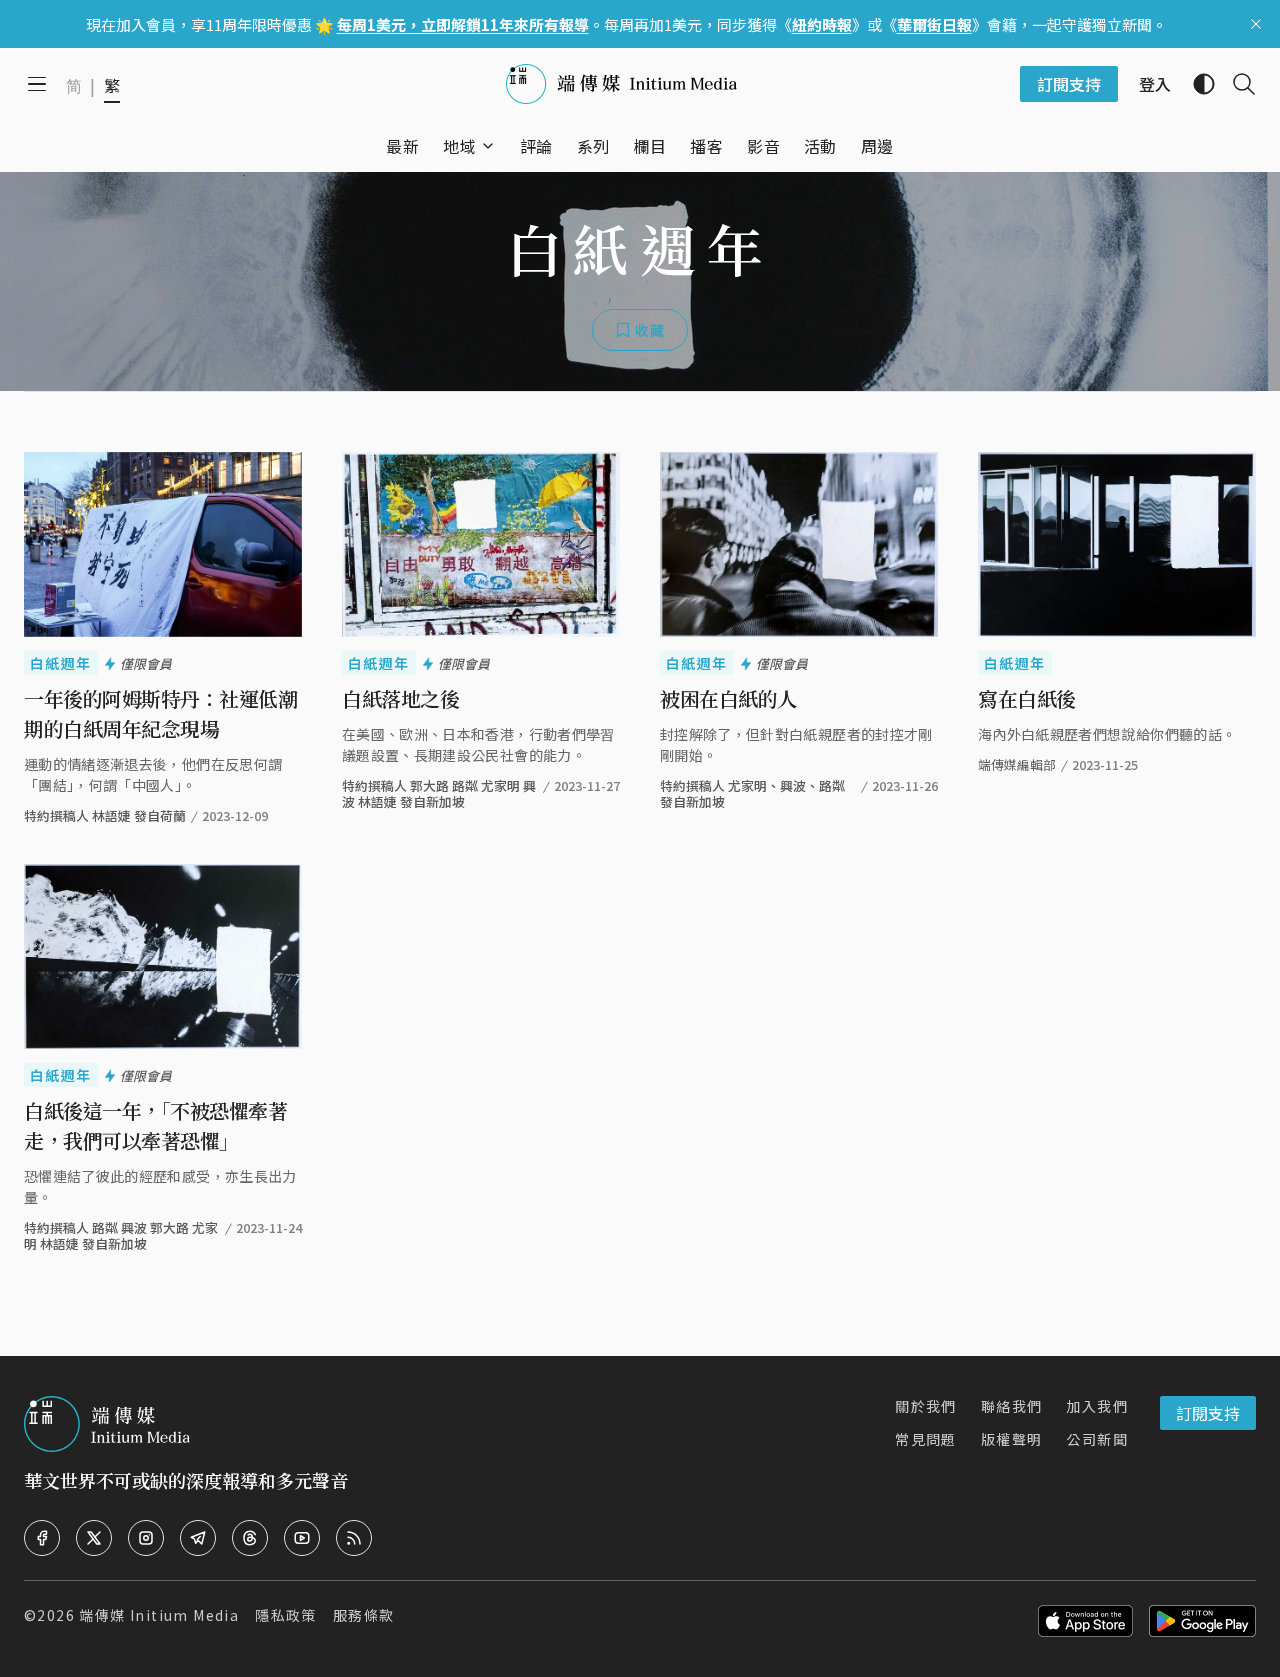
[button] (459, 146)
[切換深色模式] (1196, 84)
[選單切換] (488, 146)
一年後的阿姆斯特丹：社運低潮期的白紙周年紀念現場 (160, 713)
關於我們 (926, 1406)
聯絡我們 (1012, 1406)
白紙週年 (61, 663)
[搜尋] (1236, 84)
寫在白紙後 (1027, 698)
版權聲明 (1012, 1439)
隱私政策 (286, 1615)
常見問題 (926, 1439)
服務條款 (364, 1615)
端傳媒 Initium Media (159, 1615)
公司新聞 (1097, 1439)
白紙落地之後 (400, 698)
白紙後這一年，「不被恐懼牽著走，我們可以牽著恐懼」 (155, 1125)
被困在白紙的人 (728, 698)
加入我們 (1097, 1406)
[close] (1256, 24)
